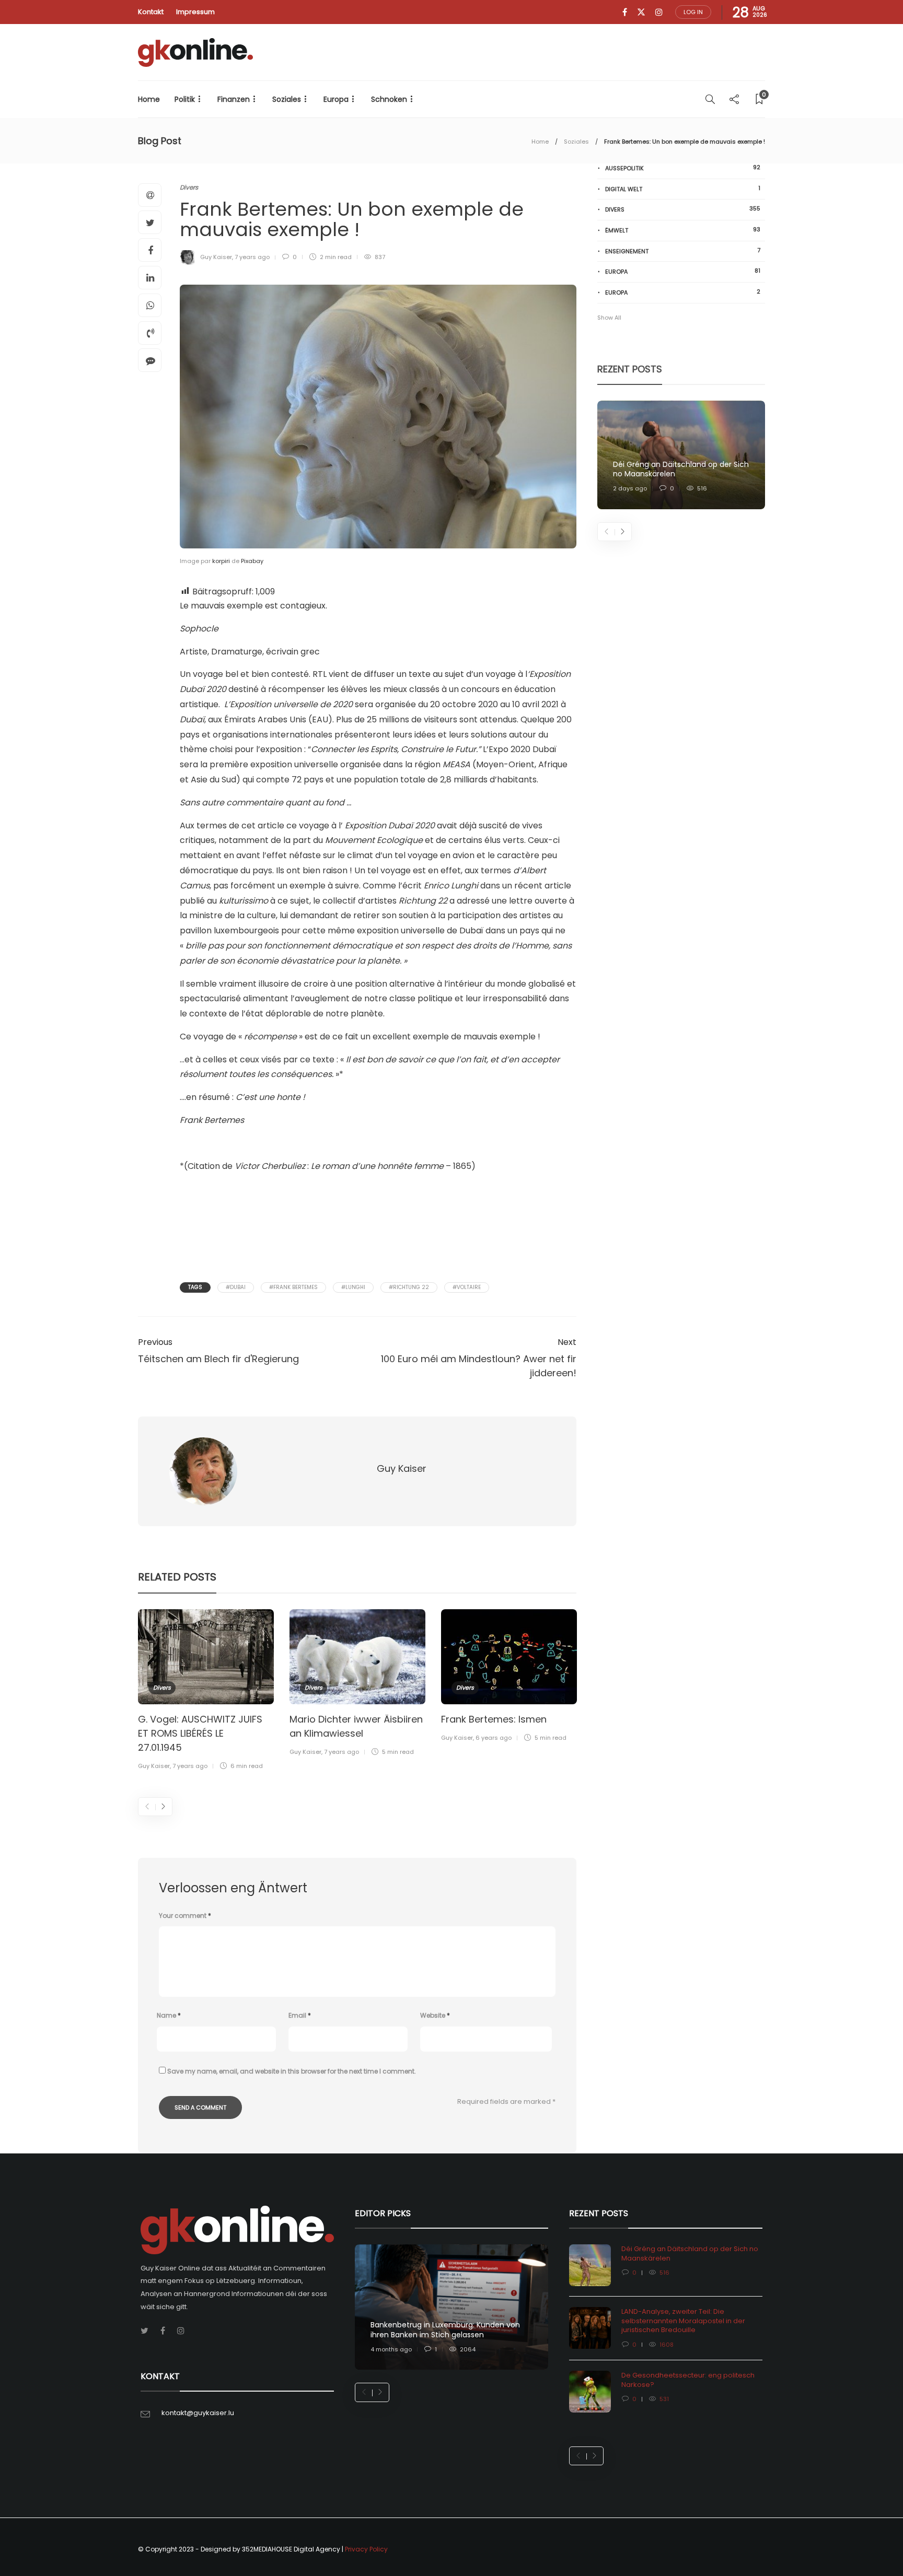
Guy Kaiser (216, 257)
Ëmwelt (683, 230)
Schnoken (389, 99)
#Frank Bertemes (293, 1287)
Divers (189, 187)
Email (300, 2015)
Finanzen (234, 99)
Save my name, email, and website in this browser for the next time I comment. (292, 2071)
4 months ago (391, 2349)
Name (169, 2015)
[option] (206, 1691)
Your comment (185, 1916)
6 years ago (494, 1738)
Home (149, 99)
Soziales (287, 99)
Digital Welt (683, 189)
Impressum (195, 12)
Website (435, 2015)
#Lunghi (353, 1287)
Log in (693, 12)
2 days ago (630, 488)
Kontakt (151, 12)
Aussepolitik (683, 168)
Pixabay (252, 561)
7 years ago (252, 257)
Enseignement (683, 251)
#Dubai (236, 1287)
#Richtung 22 (409, 1287)
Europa (336, 99)
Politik (185, 99)
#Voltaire (467, 1287)
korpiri (221, 561)
